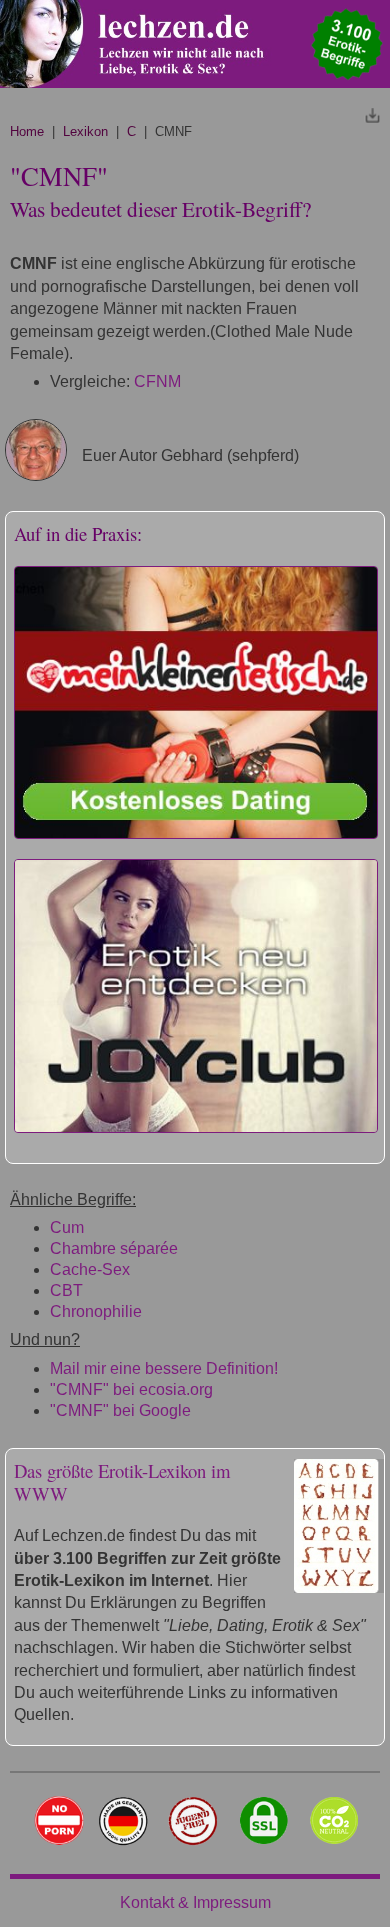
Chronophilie (96, 1311)
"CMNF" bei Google (120, 1410)
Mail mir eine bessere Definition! (164, 1368)
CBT (66, 1290)
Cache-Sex (90, 1269)
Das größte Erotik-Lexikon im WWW (122, 1482)
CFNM (157, 381)
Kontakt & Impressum (195, 1902)
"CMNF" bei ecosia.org (131, 1389)
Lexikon (85, 131)
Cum (67, 1227)
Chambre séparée (114, 1248)
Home (27, 131)
